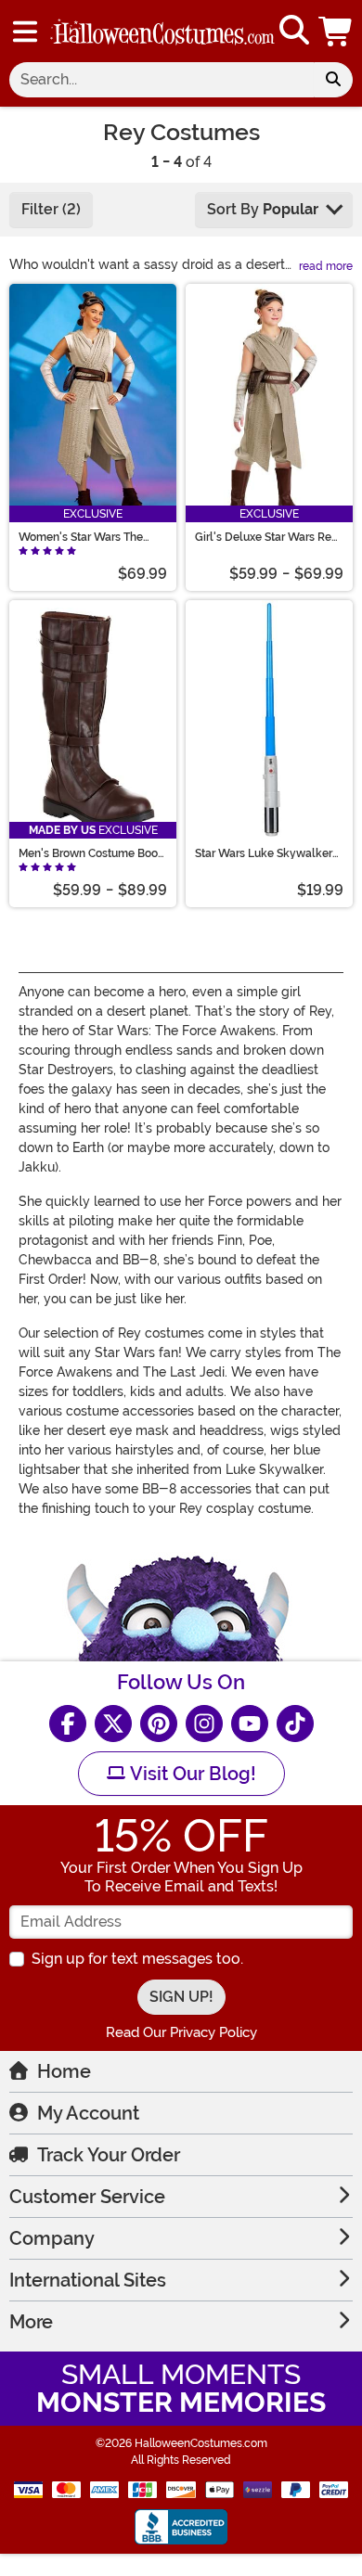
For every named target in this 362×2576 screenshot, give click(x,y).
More (31, 2322)
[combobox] (162, 80)
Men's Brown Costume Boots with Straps (93, 853)
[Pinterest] (159, 1724)
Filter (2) (51, 209)
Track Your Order (109, 2155)
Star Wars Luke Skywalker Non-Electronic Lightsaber (265, 853)
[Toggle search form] (294, 31)
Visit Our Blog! (191, 1774)
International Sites (88, 2280)
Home (64, 2071)
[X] (113, 1724)
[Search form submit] (333, 80)
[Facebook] (68, 1724)
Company (52, 2238)
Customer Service (87, 2197)
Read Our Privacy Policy (181, 2032)
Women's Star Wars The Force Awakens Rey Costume (81, 537)
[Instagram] (204, 1724)
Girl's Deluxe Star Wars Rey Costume (266, 537)
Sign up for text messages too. (137, 1959)
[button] (337, 31)
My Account (88, 2113)
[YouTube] (250, 1724)
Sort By (263, 209)
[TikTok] (295, 1724)
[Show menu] (25, 32)
